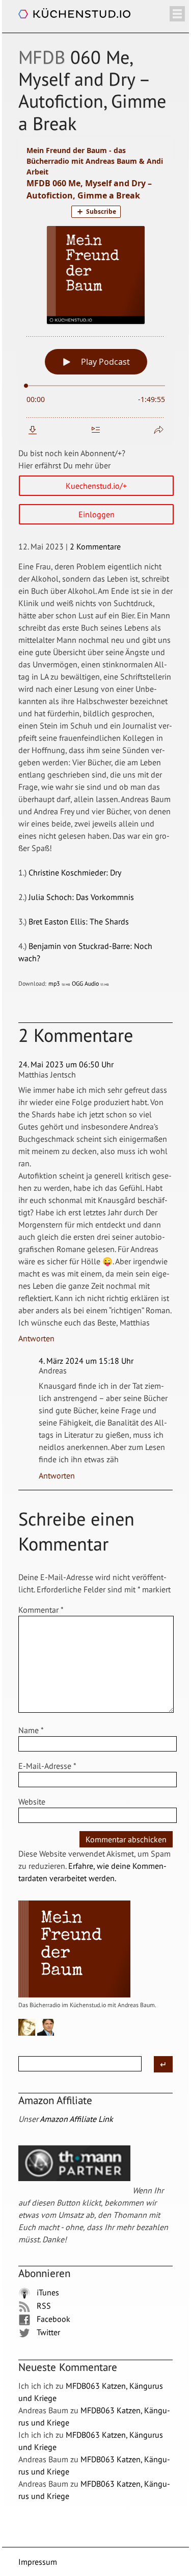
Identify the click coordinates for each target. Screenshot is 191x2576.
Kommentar (41, 1610)
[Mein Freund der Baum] (74, 1995)
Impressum (38, 2562)
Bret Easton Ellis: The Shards (79, 921)
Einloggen (97, 514)
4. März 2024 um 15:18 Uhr (86, 1361)
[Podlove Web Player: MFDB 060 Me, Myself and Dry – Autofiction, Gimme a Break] (96, 291)
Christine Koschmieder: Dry (75, 872)
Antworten (36, 1338)
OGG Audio (90, 983)
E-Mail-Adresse (47, 1766)
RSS (43, 2306)
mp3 (59, 983)
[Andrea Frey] (27, 2033)
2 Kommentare (95, 546)
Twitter (47, 2332)
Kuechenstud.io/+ (96, 486)
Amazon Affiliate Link (76, 2119)
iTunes (47, 2292)
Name (31, 1730)
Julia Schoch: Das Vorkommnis (81, 897)
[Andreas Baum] (46, 2033)
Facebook (52, 2319)
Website (32, 1802)
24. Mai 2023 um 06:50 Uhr (66, 1064)
